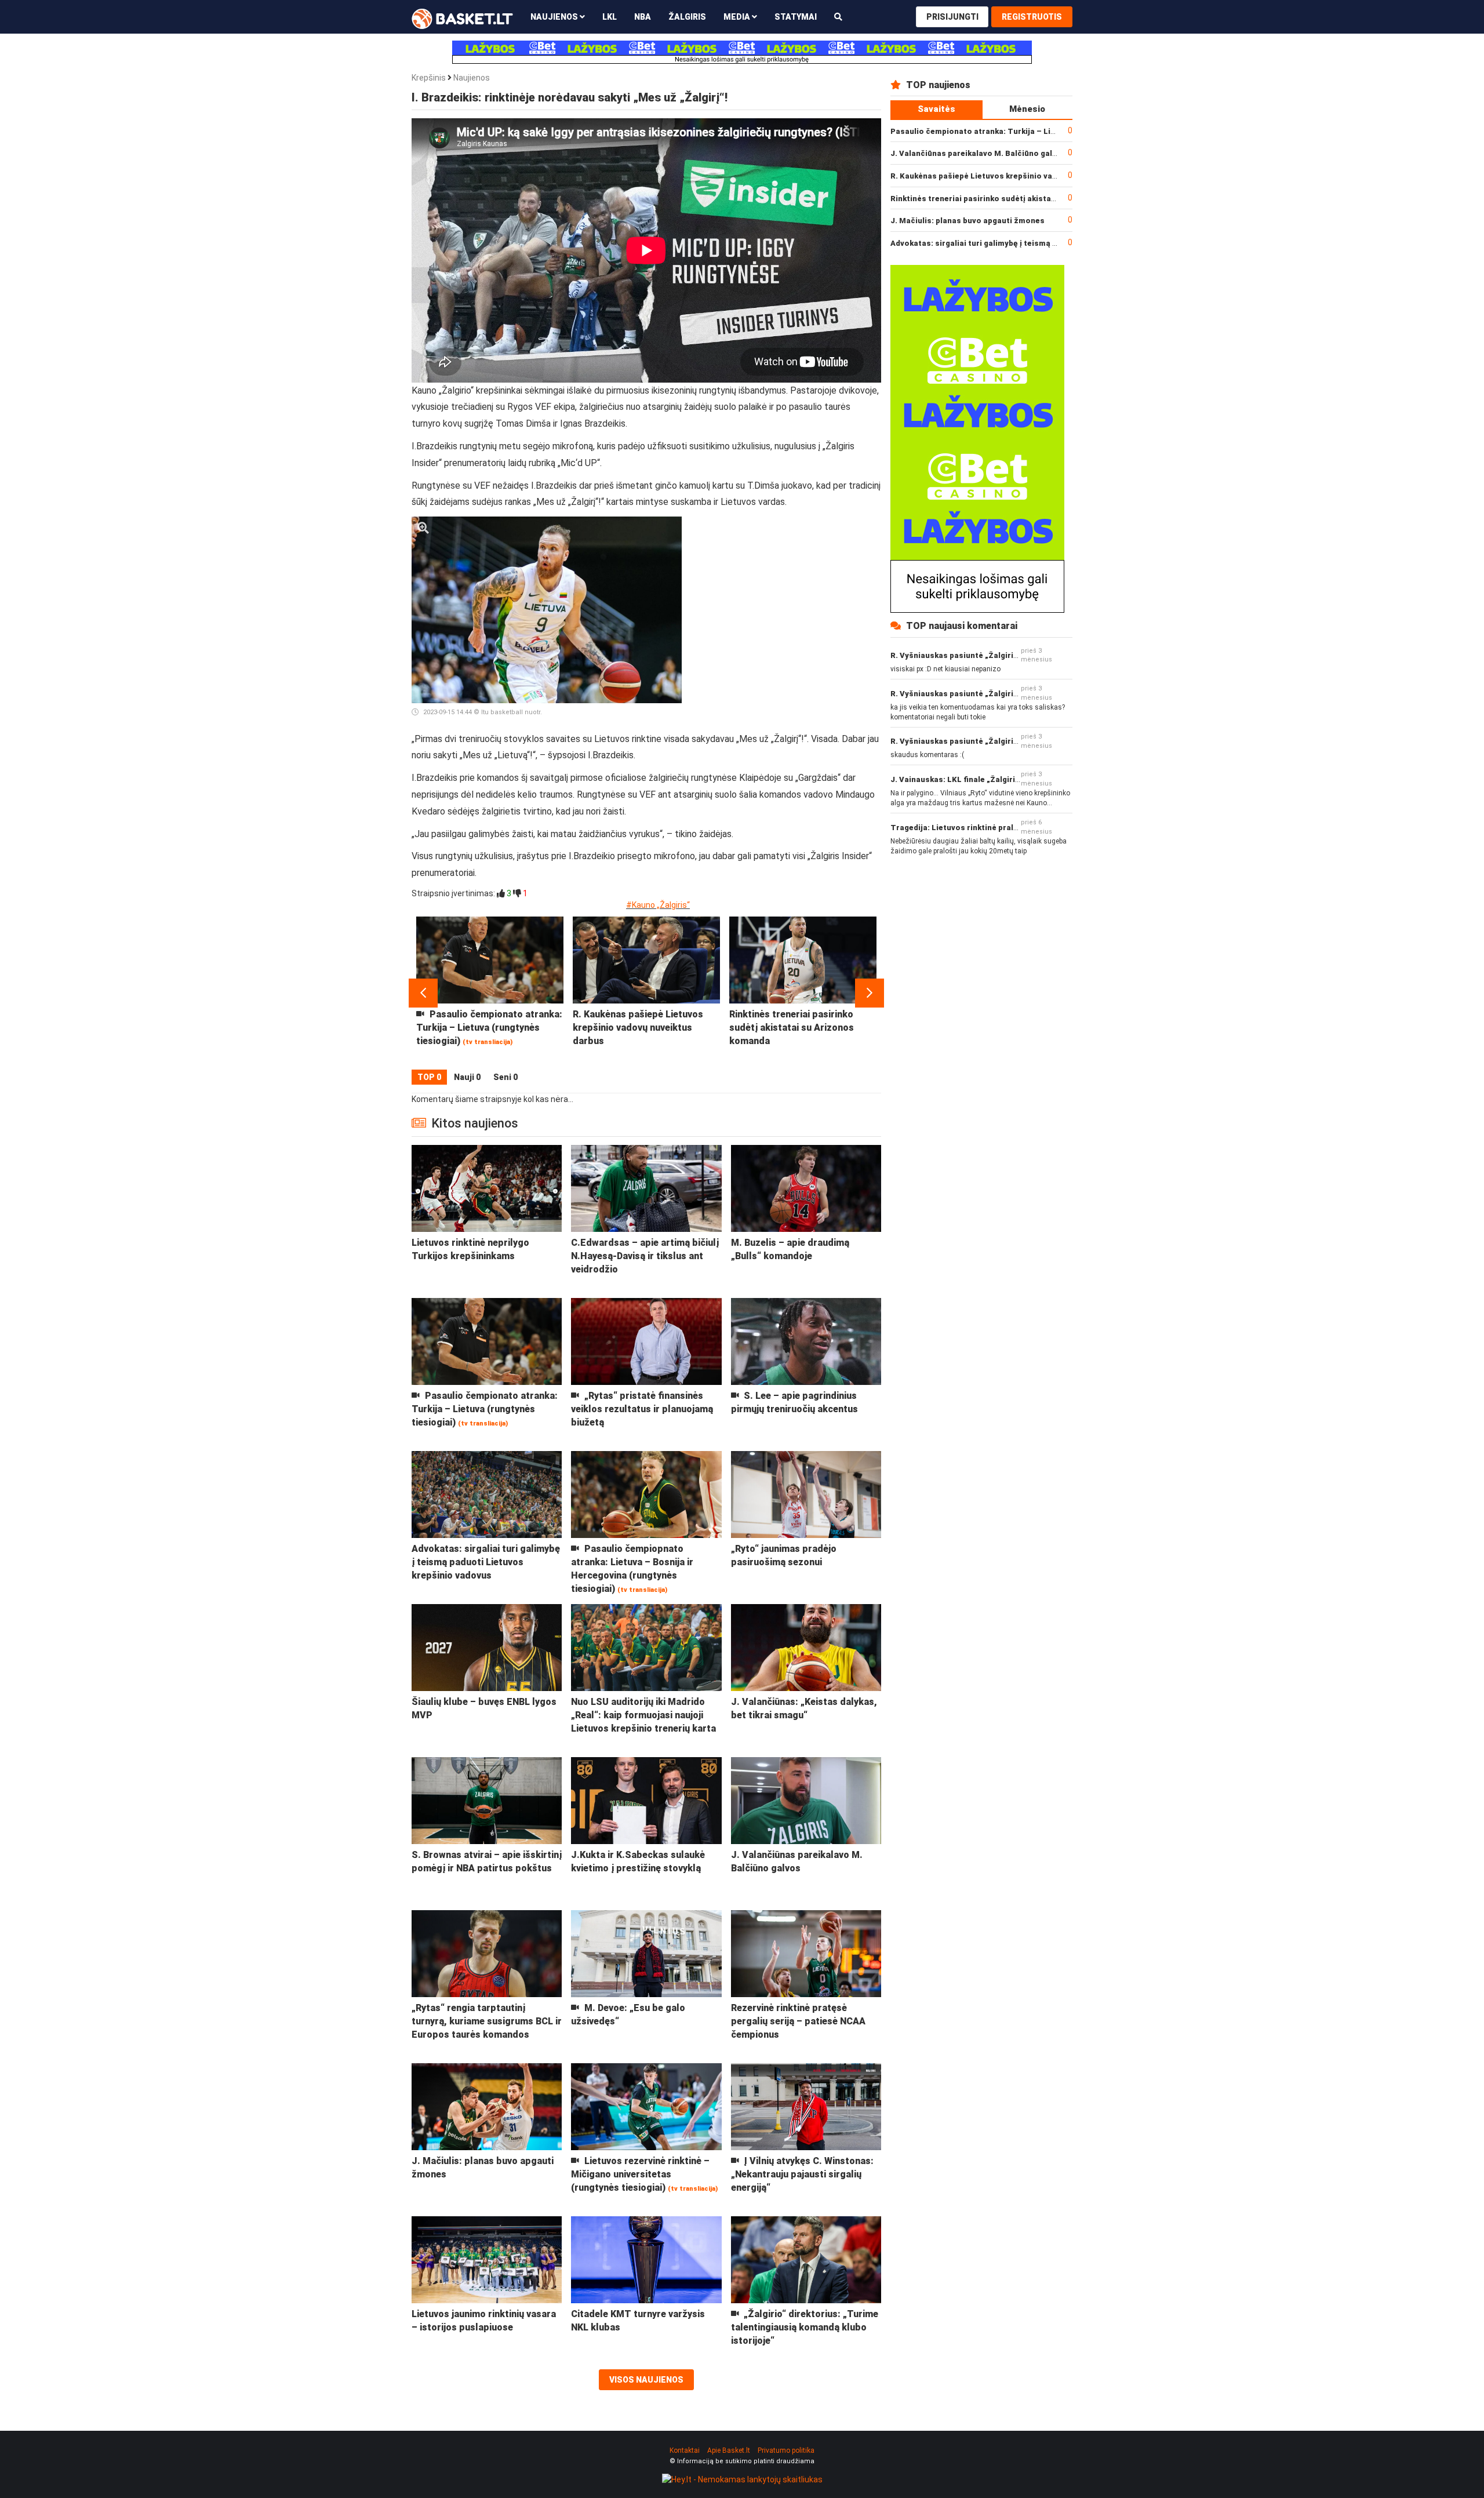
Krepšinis (429, 78)
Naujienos (472, 78)
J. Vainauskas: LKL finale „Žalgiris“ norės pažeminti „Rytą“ (1002, 779)
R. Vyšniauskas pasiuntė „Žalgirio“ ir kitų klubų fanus (991, 655)
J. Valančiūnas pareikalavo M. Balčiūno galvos (978, 153)
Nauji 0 (467, 1077)
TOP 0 (429, 1077)
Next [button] (870, 993)
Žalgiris (687, 17)
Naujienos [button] (555, 17)
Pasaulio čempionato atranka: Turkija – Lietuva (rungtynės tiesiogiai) (1023, 131)
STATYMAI (796, 17)
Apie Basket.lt (729, 2450)
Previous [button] (423, 993)
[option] (490, 993)
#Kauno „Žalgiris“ (658, 905)
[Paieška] (838, 17)
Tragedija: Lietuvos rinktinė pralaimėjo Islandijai (983, 828)
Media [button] (738, 17)
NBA (643, 17)
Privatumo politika (786, 2450)
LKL (610, 17)
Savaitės (936, 109)
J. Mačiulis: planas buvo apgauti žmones (967, 221)
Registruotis (1032, 17)
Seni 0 (505, 1077)
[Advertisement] (786, 589)
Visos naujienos (646, 2380)
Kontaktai (685, 2450)
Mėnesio (1027, 109)
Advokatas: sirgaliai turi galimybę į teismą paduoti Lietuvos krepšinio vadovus (1039, 243)
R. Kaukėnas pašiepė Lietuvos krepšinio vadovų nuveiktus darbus (1014, 176)
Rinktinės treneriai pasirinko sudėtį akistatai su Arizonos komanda (1018, 199)
